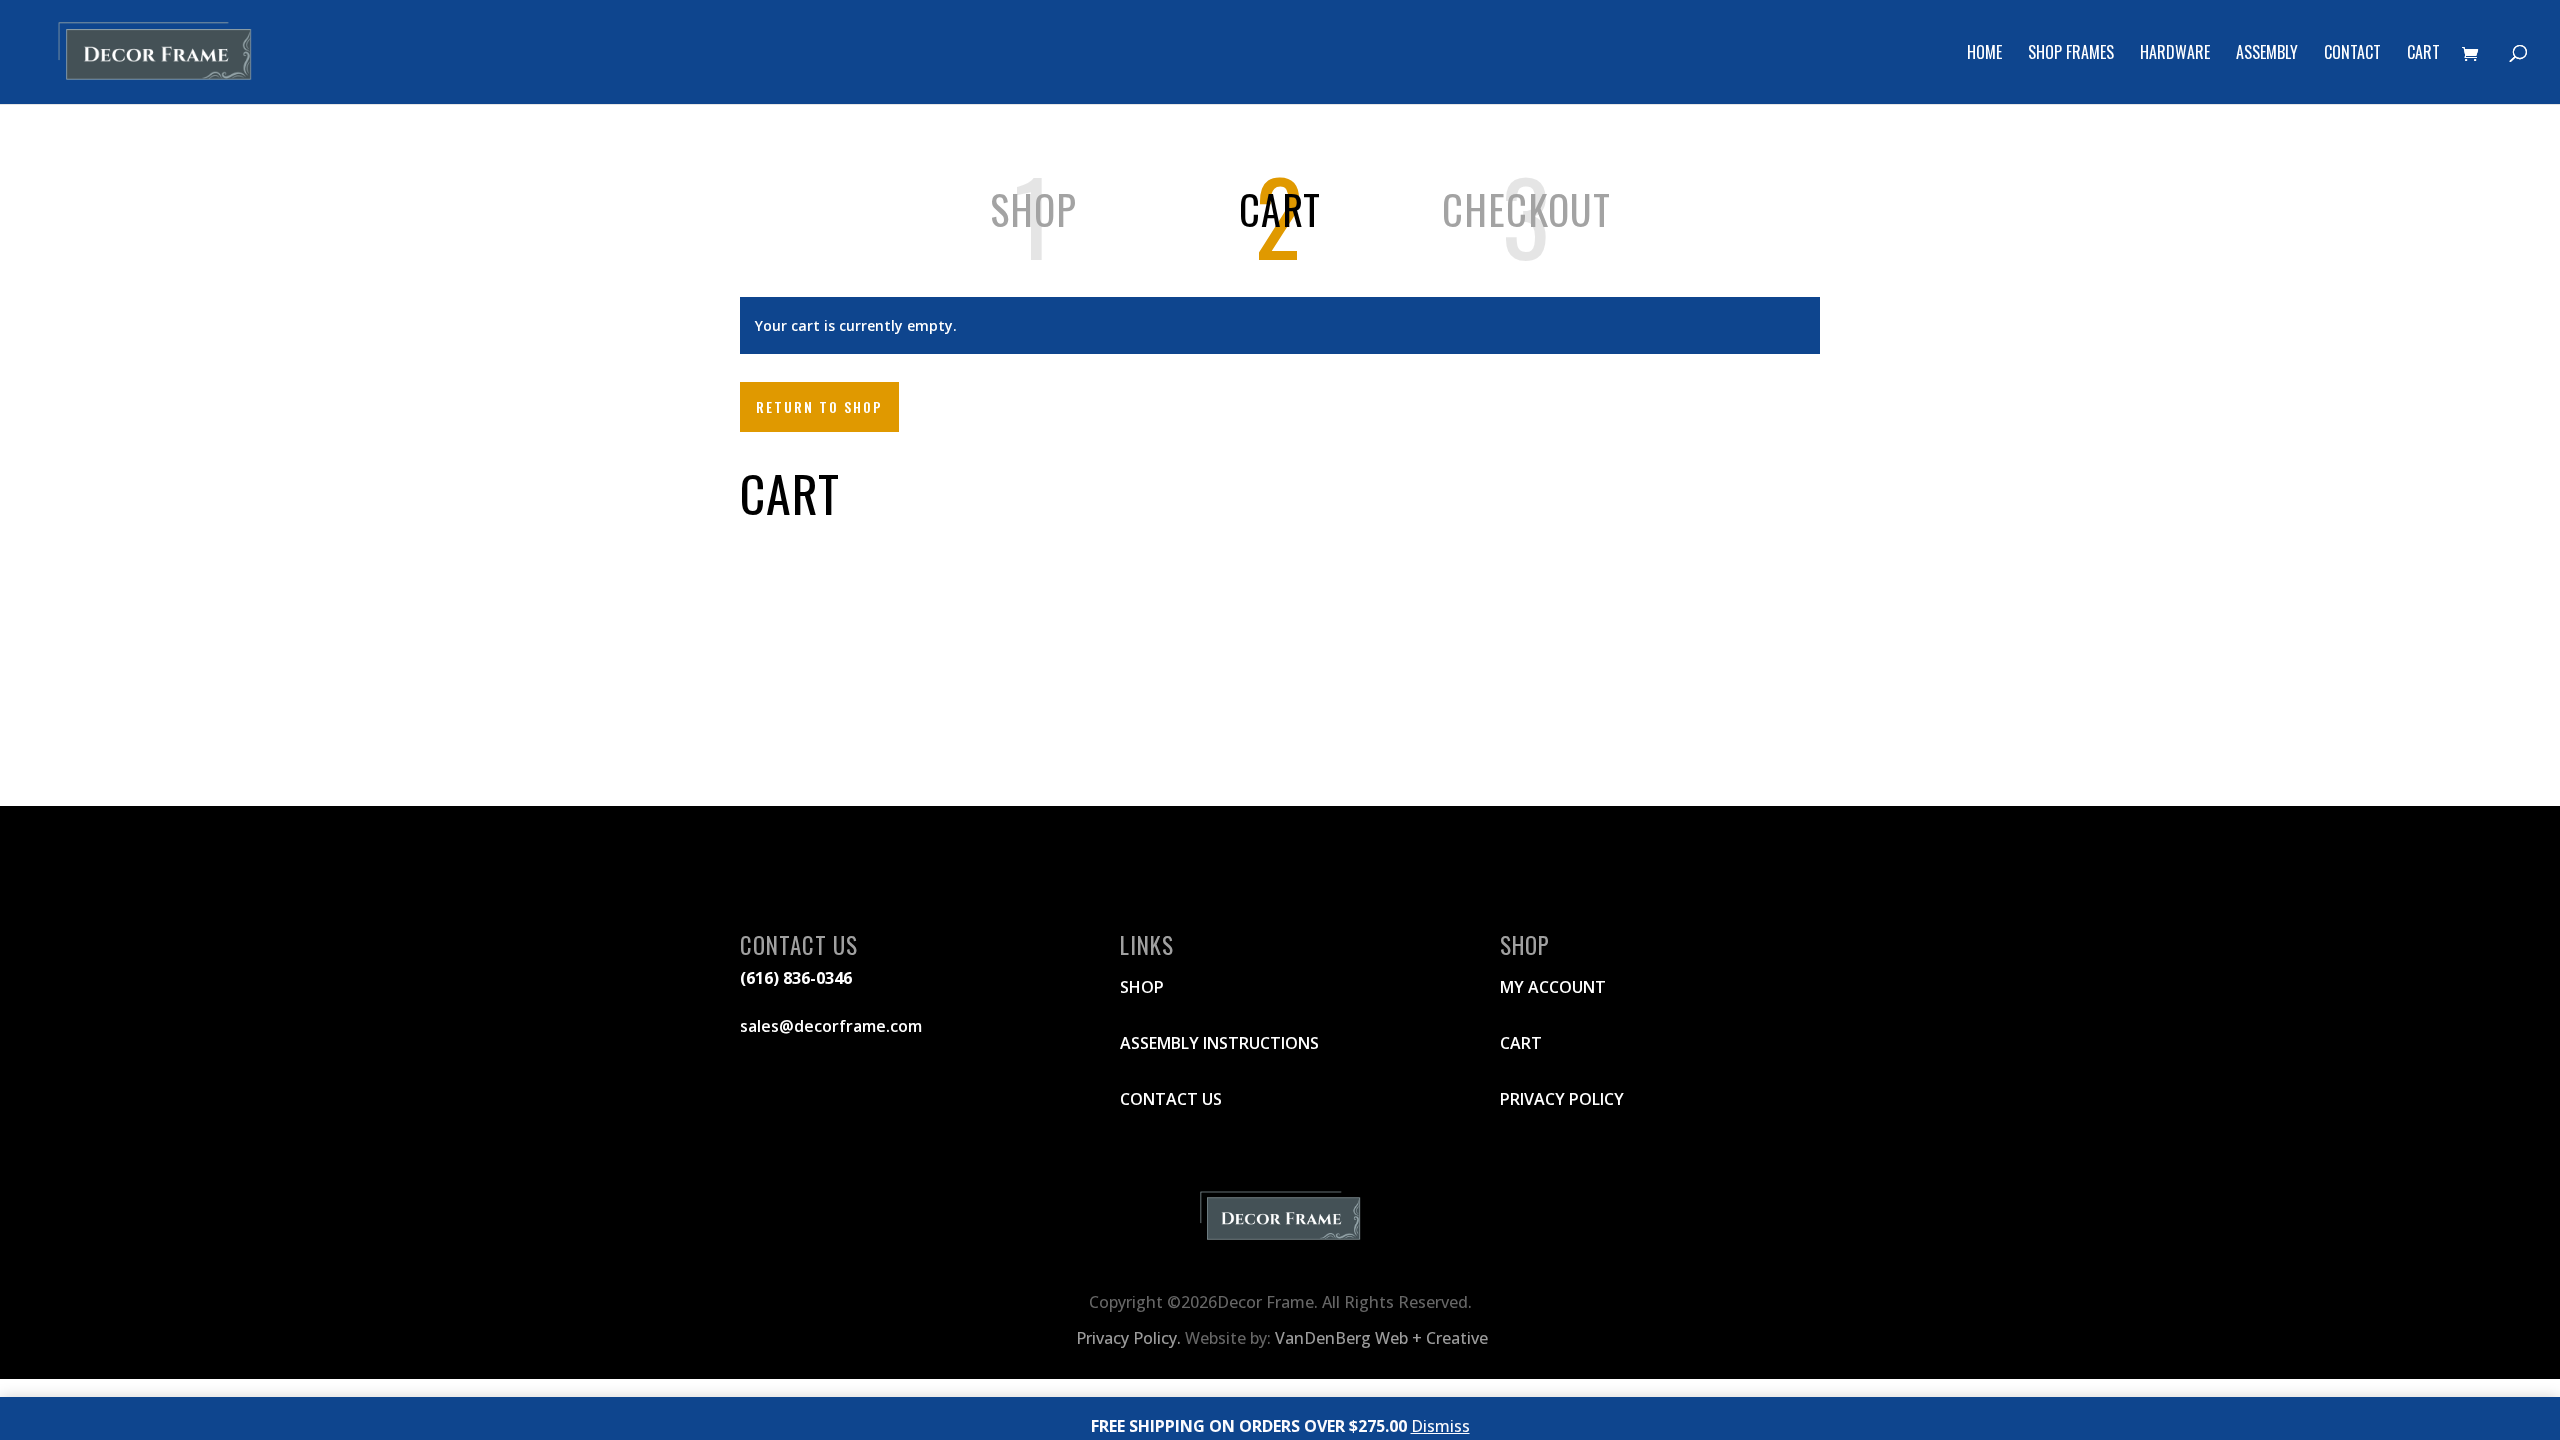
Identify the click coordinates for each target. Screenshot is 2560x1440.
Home (1984, 54)
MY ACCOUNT (1553, 987)
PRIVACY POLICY (1562, 1099)
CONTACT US (1171, 1099)
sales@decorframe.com (831, 1026)
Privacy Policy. (1126, 1338)
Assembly (2267, 54)
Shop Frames (2071, 54)
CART (1521, 1043)
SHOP (1142, 987)
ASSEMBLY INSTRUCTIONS (1219, 1043)
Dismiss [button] (1440, 1426)
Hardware (2175, 54)
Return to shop (819, 406)
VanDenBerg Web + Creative (1381, 1338)
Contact (2352, 54)
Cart (2423, 54)
